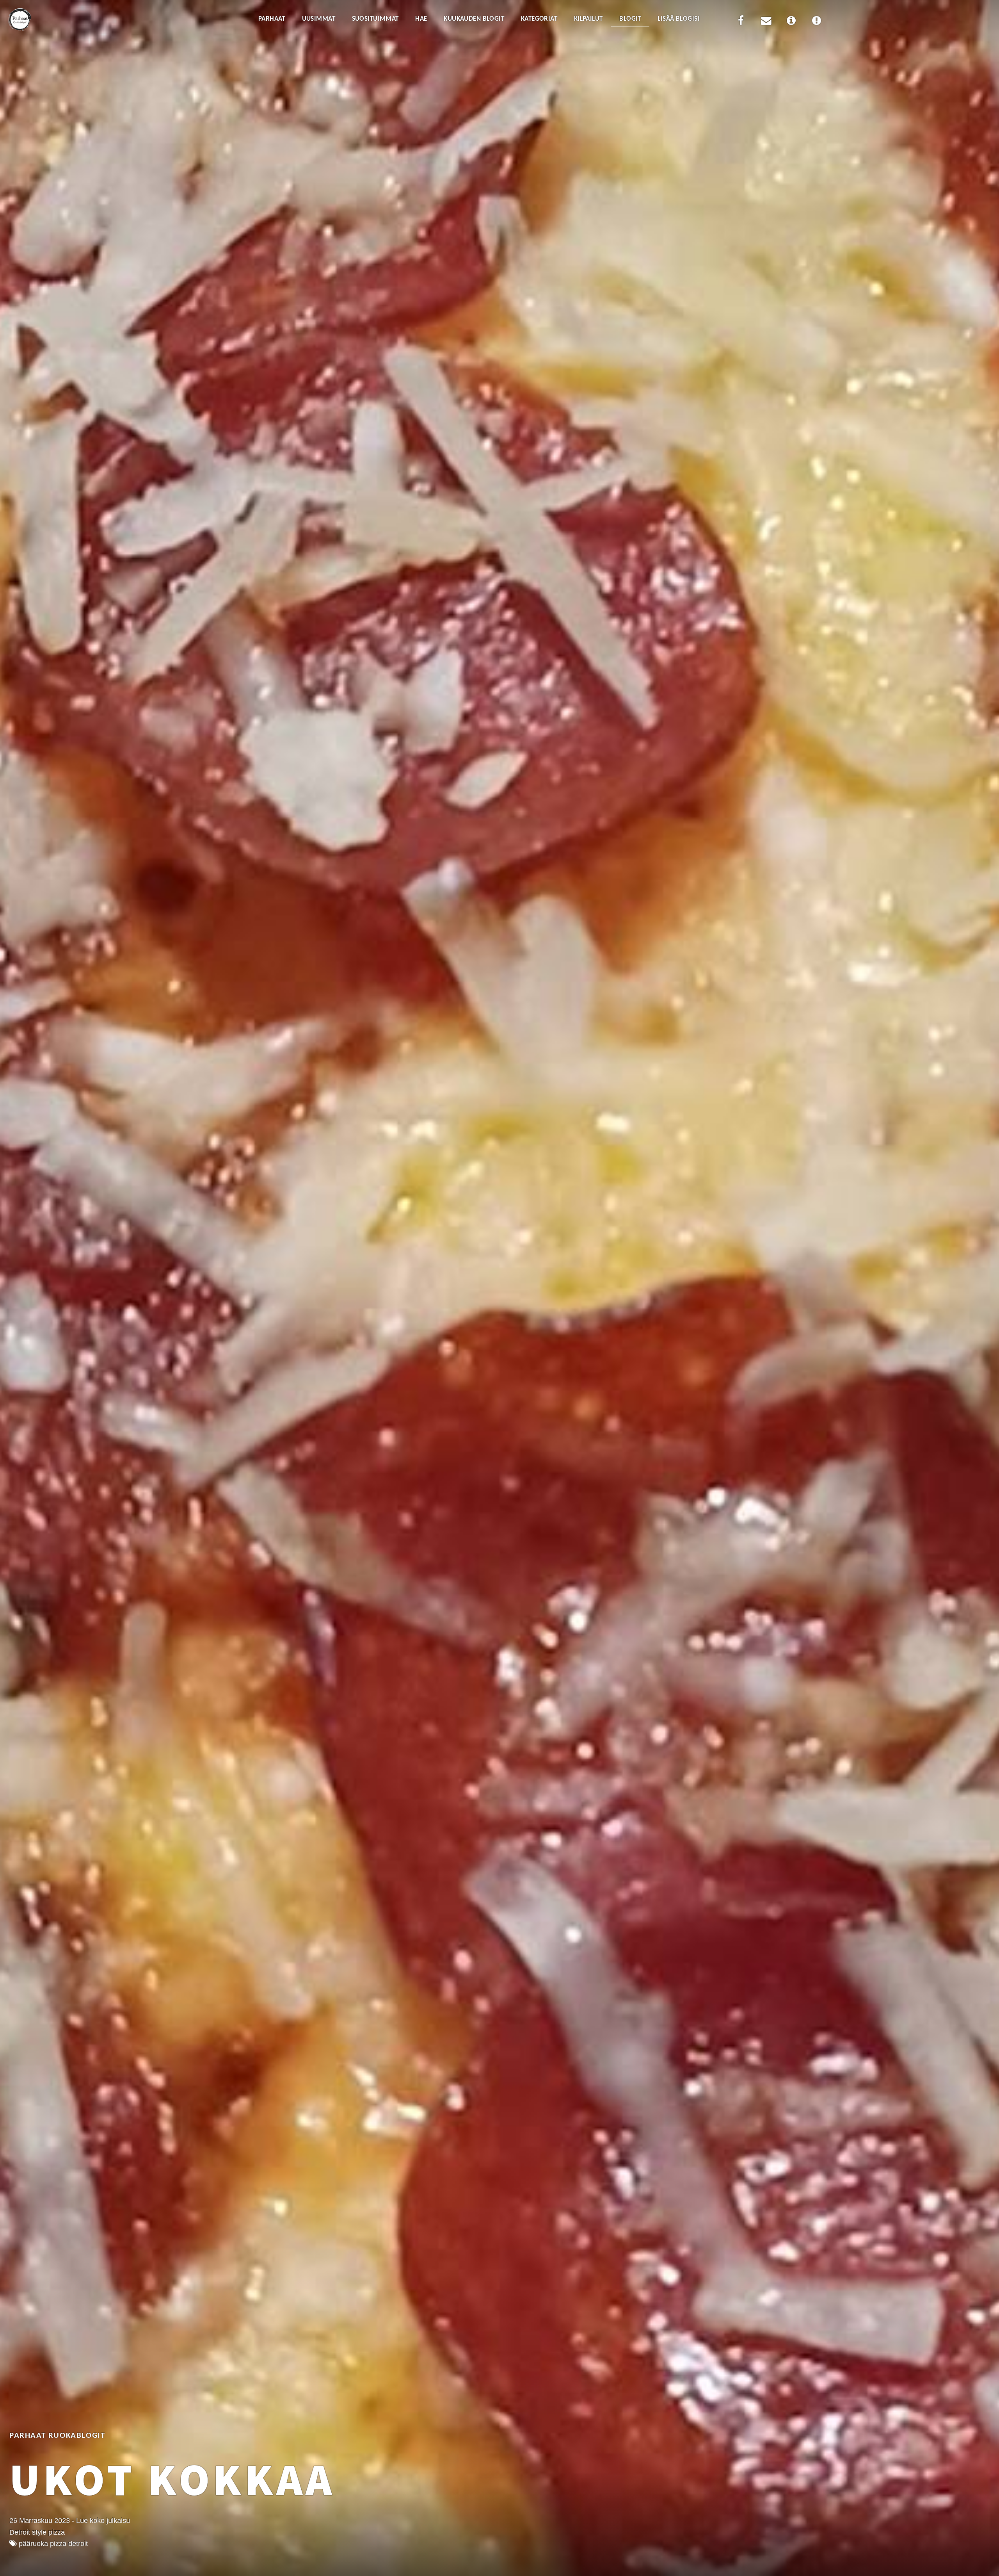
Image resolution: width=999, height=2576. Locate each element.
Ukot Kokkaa (172, 2479)
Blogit (630, 19)
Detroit (78, 2544)
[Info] (791, 22)
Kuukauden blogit (474, 19)
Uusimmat (319, 19)
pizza (58, 2544)
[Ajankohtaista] (816, 22)
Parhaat (272, 19)
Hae (421, 19)
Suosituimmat (375, 19)
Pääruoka (33, 2544)
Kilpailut (588, 19)
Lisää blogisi (679, 19)
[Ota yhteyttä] (766, 22)
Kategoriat (539, 19)
